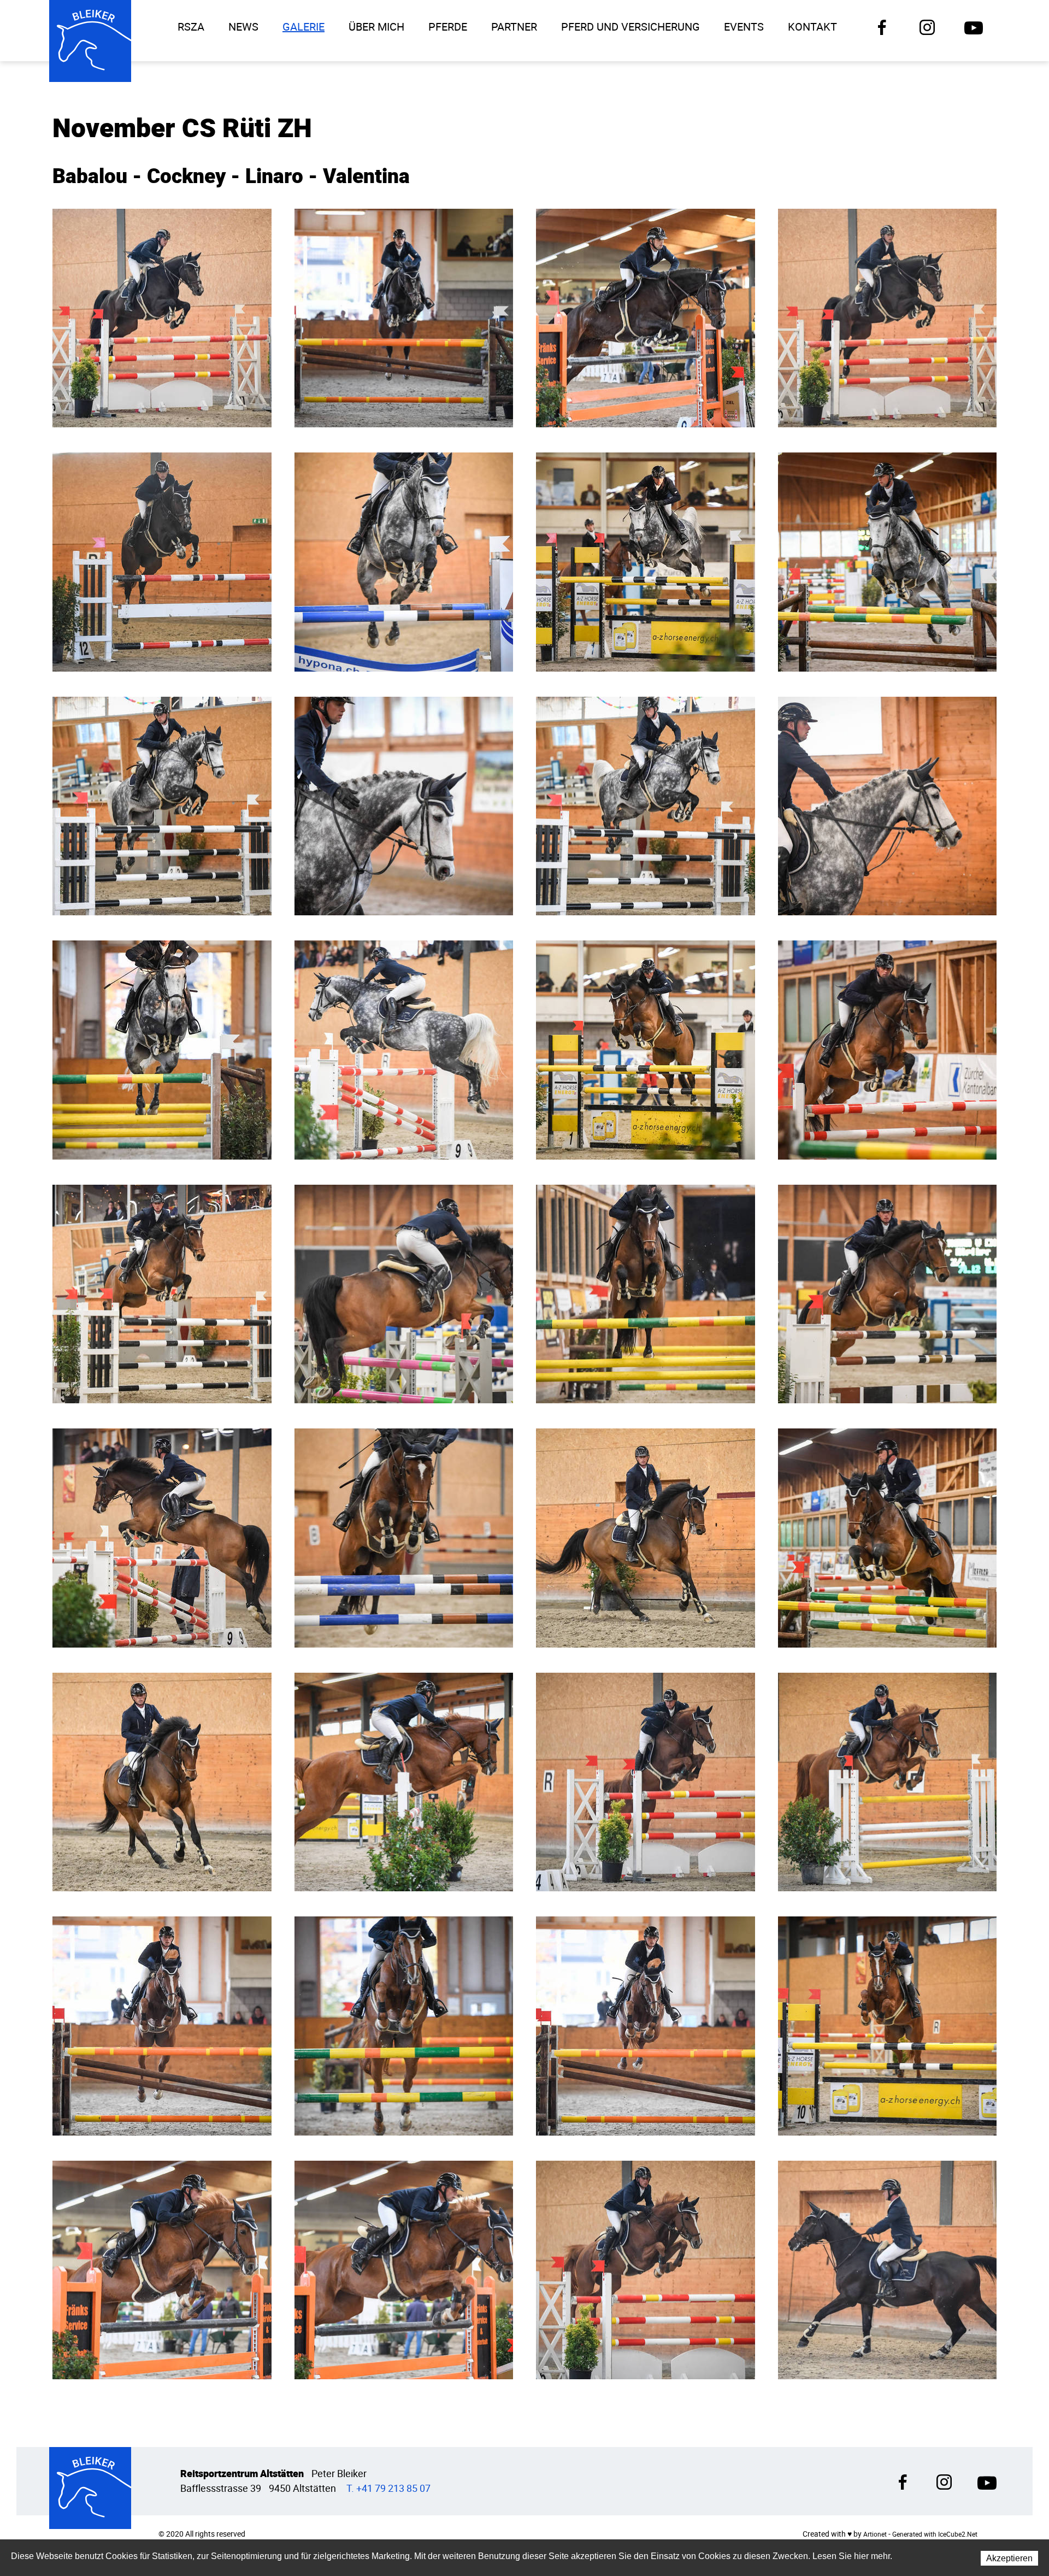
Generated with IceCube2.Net (935, 2534)
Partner (514, 27)
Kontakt (812, 27)
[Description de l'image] (162, 318)
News (243, 27)
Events (744, 27)
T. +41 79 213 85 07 (388, 2488)
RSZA (191, 27)
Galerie (303, 27)
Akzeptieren (1009, 2558)
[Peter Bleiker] (90, 41)
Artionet (875, 2534)
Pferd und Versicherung (630, 27)
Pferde (448, 27)
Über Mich (376, 27)
